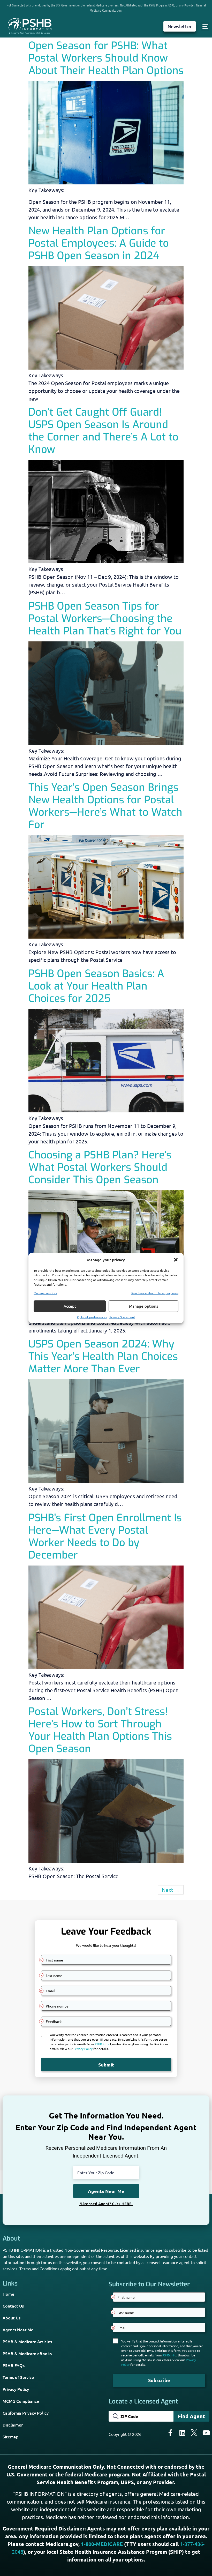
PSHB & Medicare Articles (27, 2341)
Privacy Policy (16, 2389)
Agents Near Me (18, 2330)
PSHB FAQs (14, 2365)
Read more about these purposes (155, 1293)
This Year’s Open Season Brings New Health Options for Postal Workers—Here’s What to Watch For (105, 806)
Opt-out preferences (92, 1317)
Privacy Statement (122, 1317)
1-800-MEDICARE (102, 2544)
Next (171, 1890)
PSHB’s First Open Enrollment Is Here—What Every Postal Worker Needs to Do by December (105, 1536)
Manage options (144, 1306)
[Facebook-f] (170, 2433)
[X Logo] (194, 2433)
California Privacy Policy (26, 2413)
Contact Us (13, 2306)
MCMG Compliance (21, 2401)
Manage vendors (45, 1293)
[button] (176, 1260)
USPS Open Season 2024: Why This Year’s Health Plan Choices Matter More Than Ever (103, 1356)
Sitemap (11, 2437)
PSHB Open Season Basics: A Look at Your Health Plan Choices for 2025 (96, 986)
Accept (70, 1306)
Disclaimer (13, 2425)
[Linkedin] (182, 2433)
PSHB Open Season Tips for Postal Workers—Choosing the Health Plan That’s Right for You (105, 619)
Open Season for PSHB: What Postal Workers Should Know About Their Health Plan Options (106, 58)
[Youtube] (206, 2433)
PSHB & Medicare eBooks (27, 2353)
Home (8, 2294)
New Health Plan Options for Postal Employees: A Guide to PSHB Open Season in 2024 (99, 243)
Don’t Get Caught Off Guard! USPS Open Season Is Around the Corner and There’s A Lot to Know (103, 431)
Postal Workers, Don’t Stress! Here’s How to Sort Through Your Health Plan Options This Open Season (100, 1730)
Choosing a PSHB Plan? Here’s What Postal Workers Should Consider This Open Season (100, 1167)
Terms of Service (18, 2377)
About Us (12, 2318)
